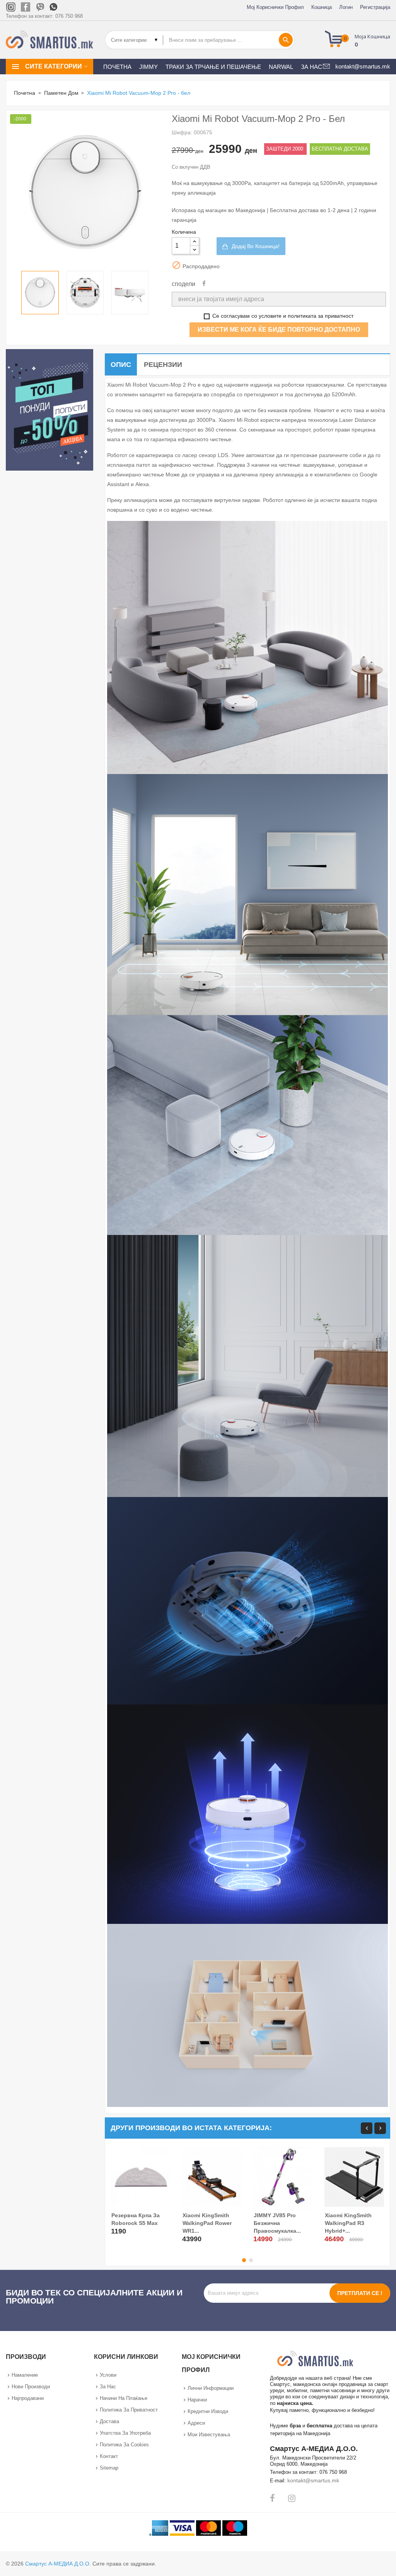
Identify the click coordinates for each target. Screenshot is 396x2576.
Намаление (25, 2375)
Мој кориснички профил (275, 7)
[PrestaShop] (49, 410)
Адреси (196, 2423)
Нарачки (197, 2400)
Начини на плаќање (124, 2398)
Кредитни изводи (208, 2411)
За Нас (108, 2387)
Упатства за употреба (125, 2433)
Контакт (109, 2456)
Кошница (322, 7)
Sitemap (109, 2468)
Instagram (292, 2498)
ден (199, 151)
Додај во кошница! (256, 246)
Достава (109, 2421)
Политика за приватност (129, 2410)
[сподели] (204, 284)
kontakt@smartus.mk (313, 2480)
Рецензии (163, 365)
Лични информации (211, 2388)
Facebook (272, 2498)
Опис (121, 365)
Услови (108, 2375)
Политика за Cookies (124, 2445)
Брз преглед (118, 2230)
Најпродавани (28, 2398)
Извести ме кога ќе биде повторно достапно (279, 330)
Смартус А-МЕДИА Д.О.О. (58, 2564)
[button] (360, 40)
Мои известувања (209, 2435)
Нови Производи (31, 2387)
